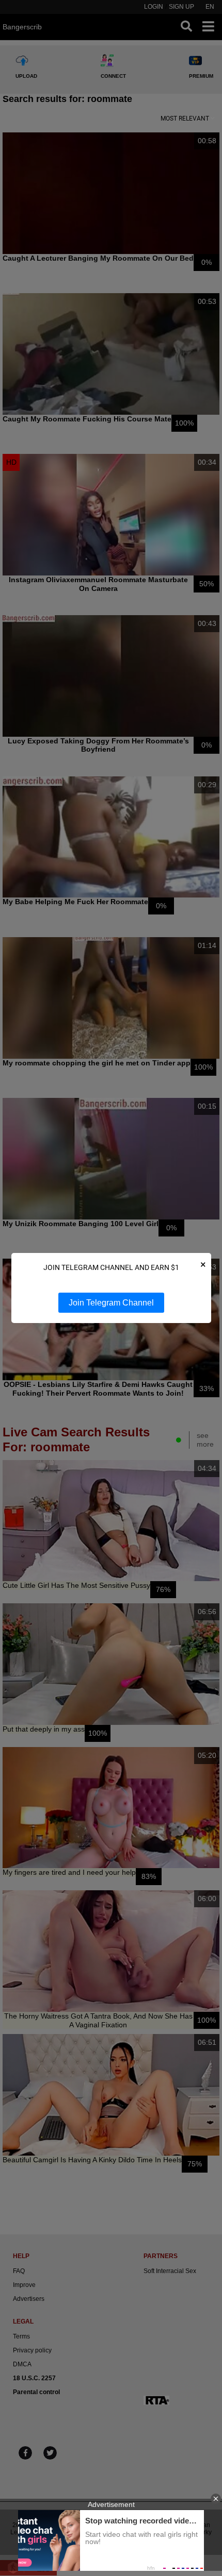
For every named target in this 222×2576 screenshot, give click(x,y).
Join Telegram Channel (111, 1303)
